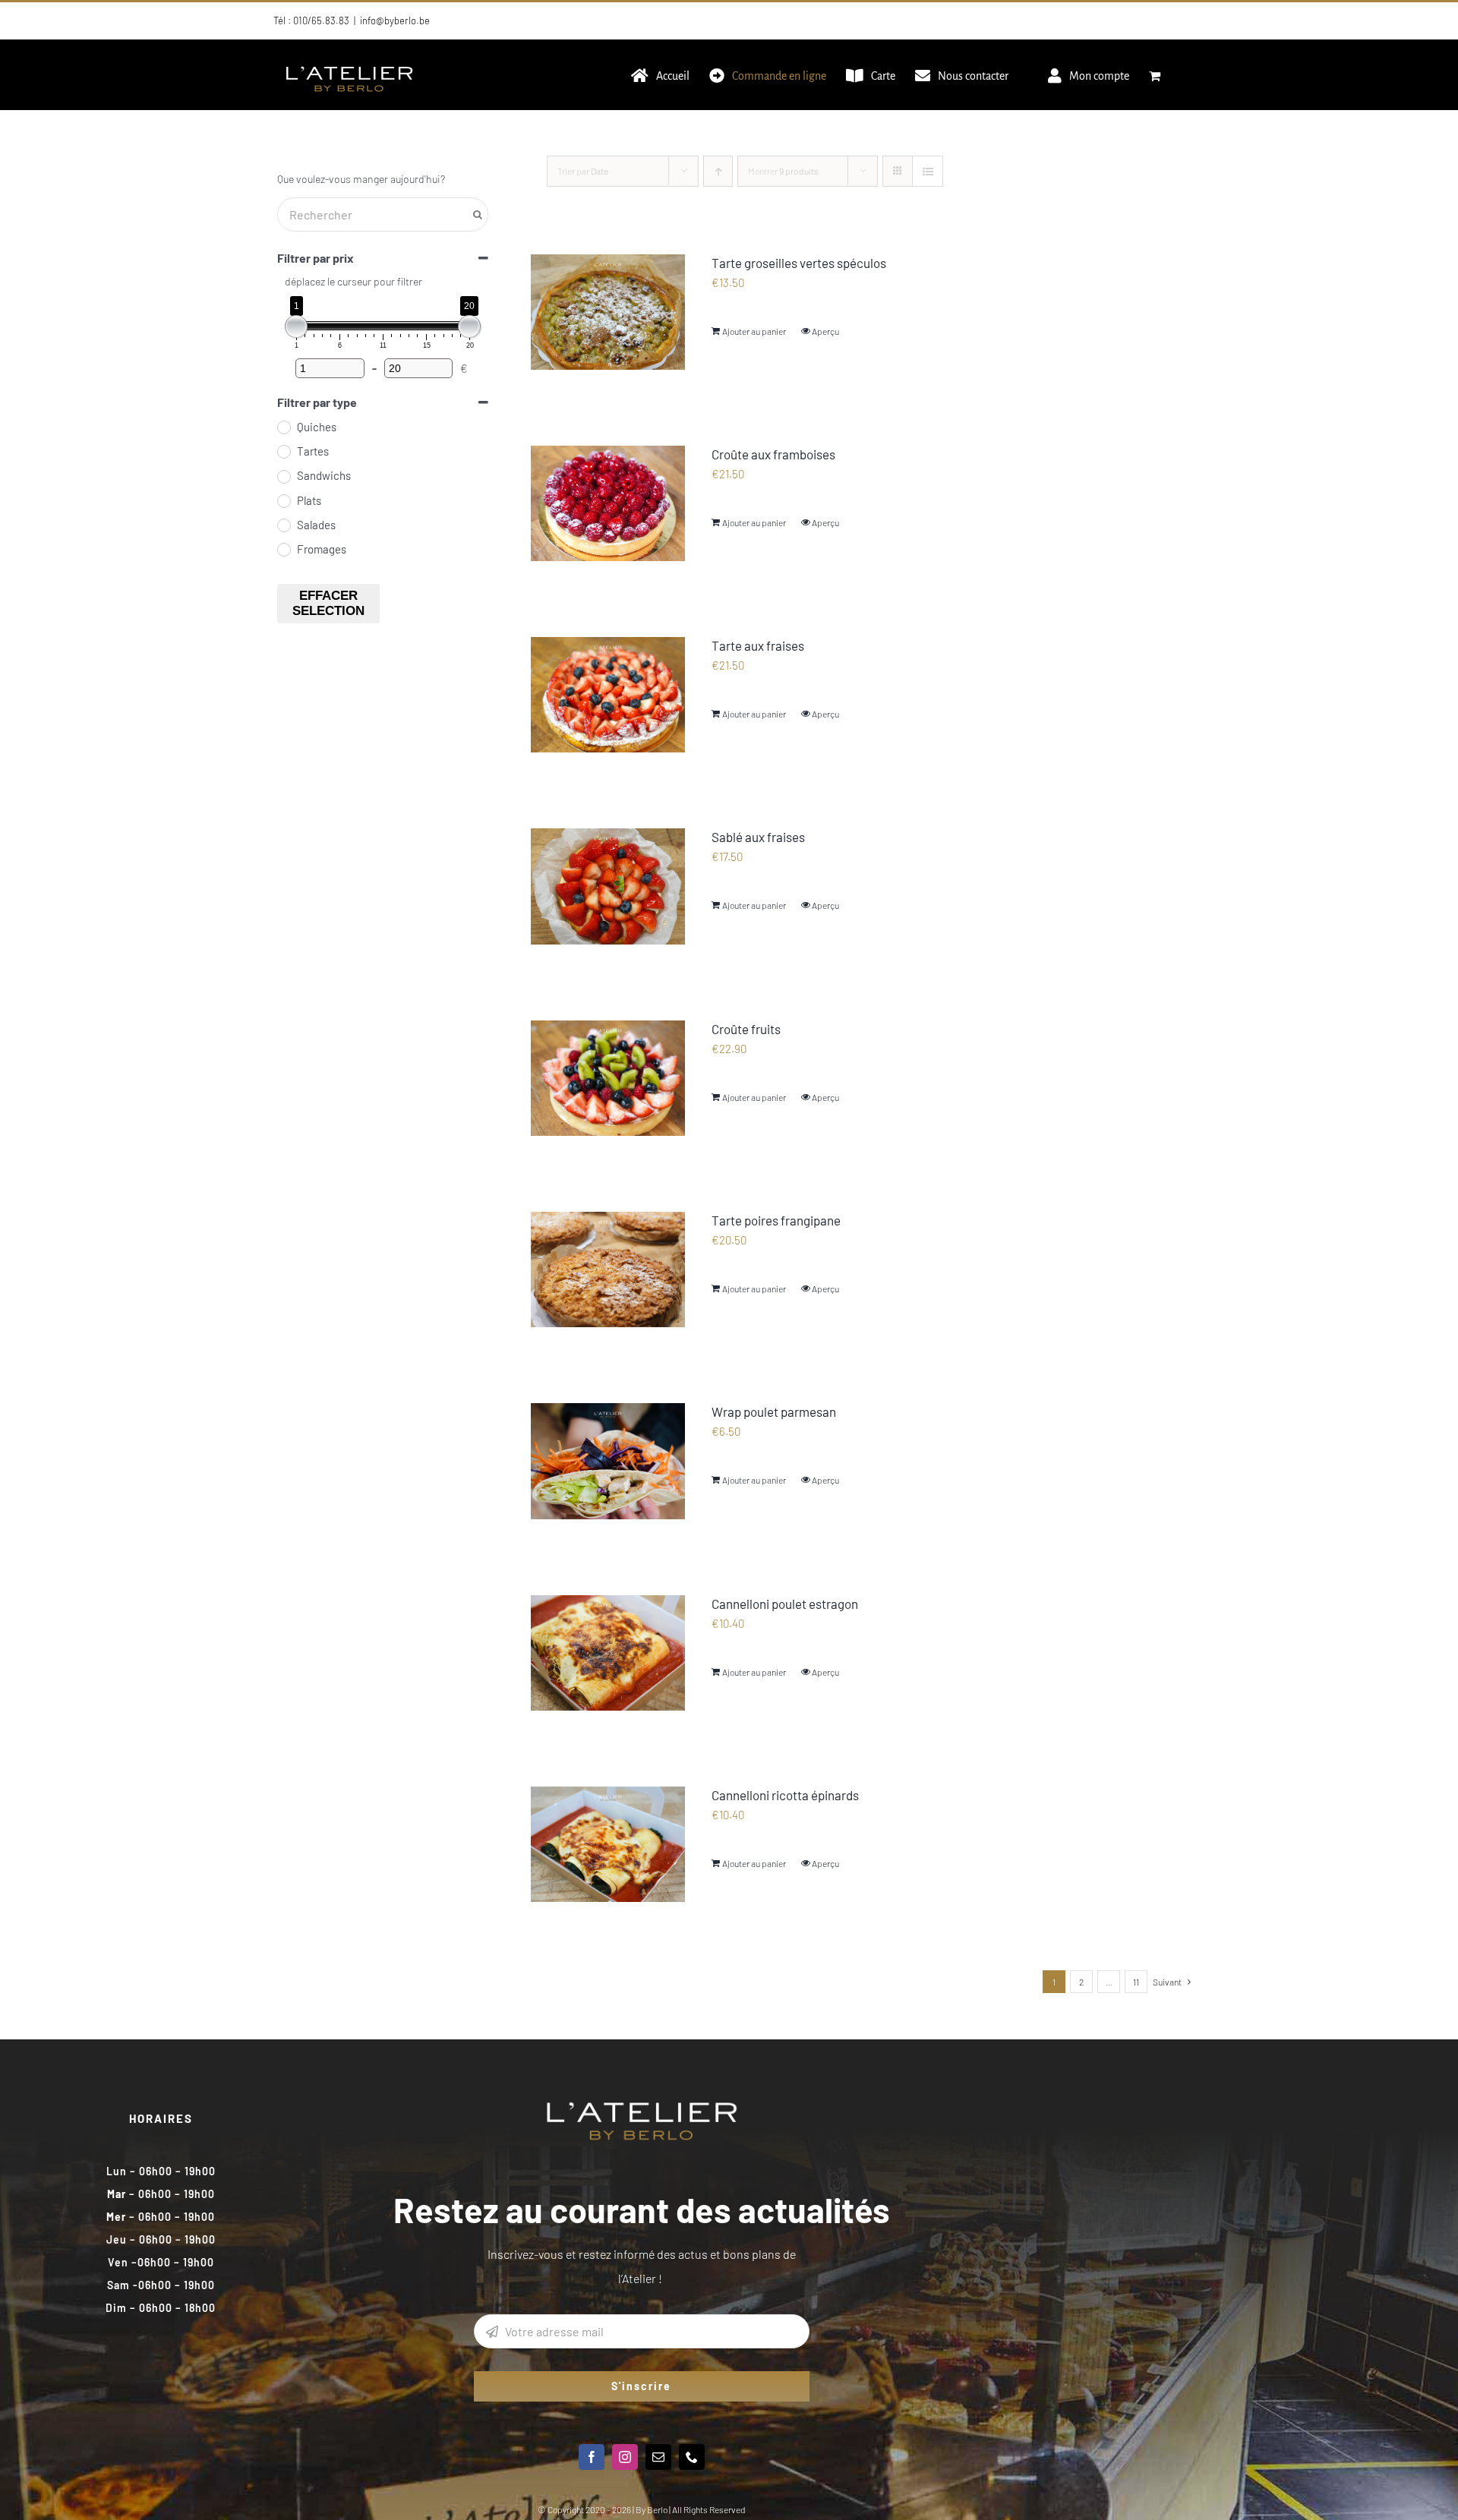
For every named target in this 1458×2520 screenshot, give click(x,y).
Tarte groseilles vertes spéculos (799, 263)
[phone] (692, 2457)
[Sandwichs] (283, 476)
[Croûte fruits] (608, 1078)
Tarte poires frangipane (776, 1220)
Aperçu (825, 331)
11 (1136, 1982)
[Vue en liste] (928, 171)
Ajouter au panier (754, 331)
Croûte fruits (746, 1029)
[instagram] (625, 2457)
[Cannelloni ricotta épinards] (608, 1844)
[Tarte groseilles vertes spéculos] (608, 312)
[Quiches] (283, 427)
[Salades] (283, 525)
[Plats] (283, 500)
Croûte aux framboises (773, 454)
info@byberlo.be (395, 21)
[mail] (658, 2457)
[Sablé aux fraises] (608, 886)
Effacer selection (328, 603)
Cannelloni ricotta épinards (785, 1795)
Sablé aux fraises (758, 837)
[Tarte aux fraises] (608, 695)
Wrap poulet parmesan (774, 1411)
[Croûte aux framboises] (608, 503)
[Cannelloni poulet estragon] (608, 1653)
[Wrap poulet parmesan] (608, 1461)
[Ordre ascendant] (718, 171)
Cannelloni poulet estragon (785, 1604)
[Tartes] (283, 451)
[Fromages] (283, 549)
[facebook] (592, 2457)
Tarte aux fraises (758, 645)
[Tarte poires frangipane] (608, 1269)
